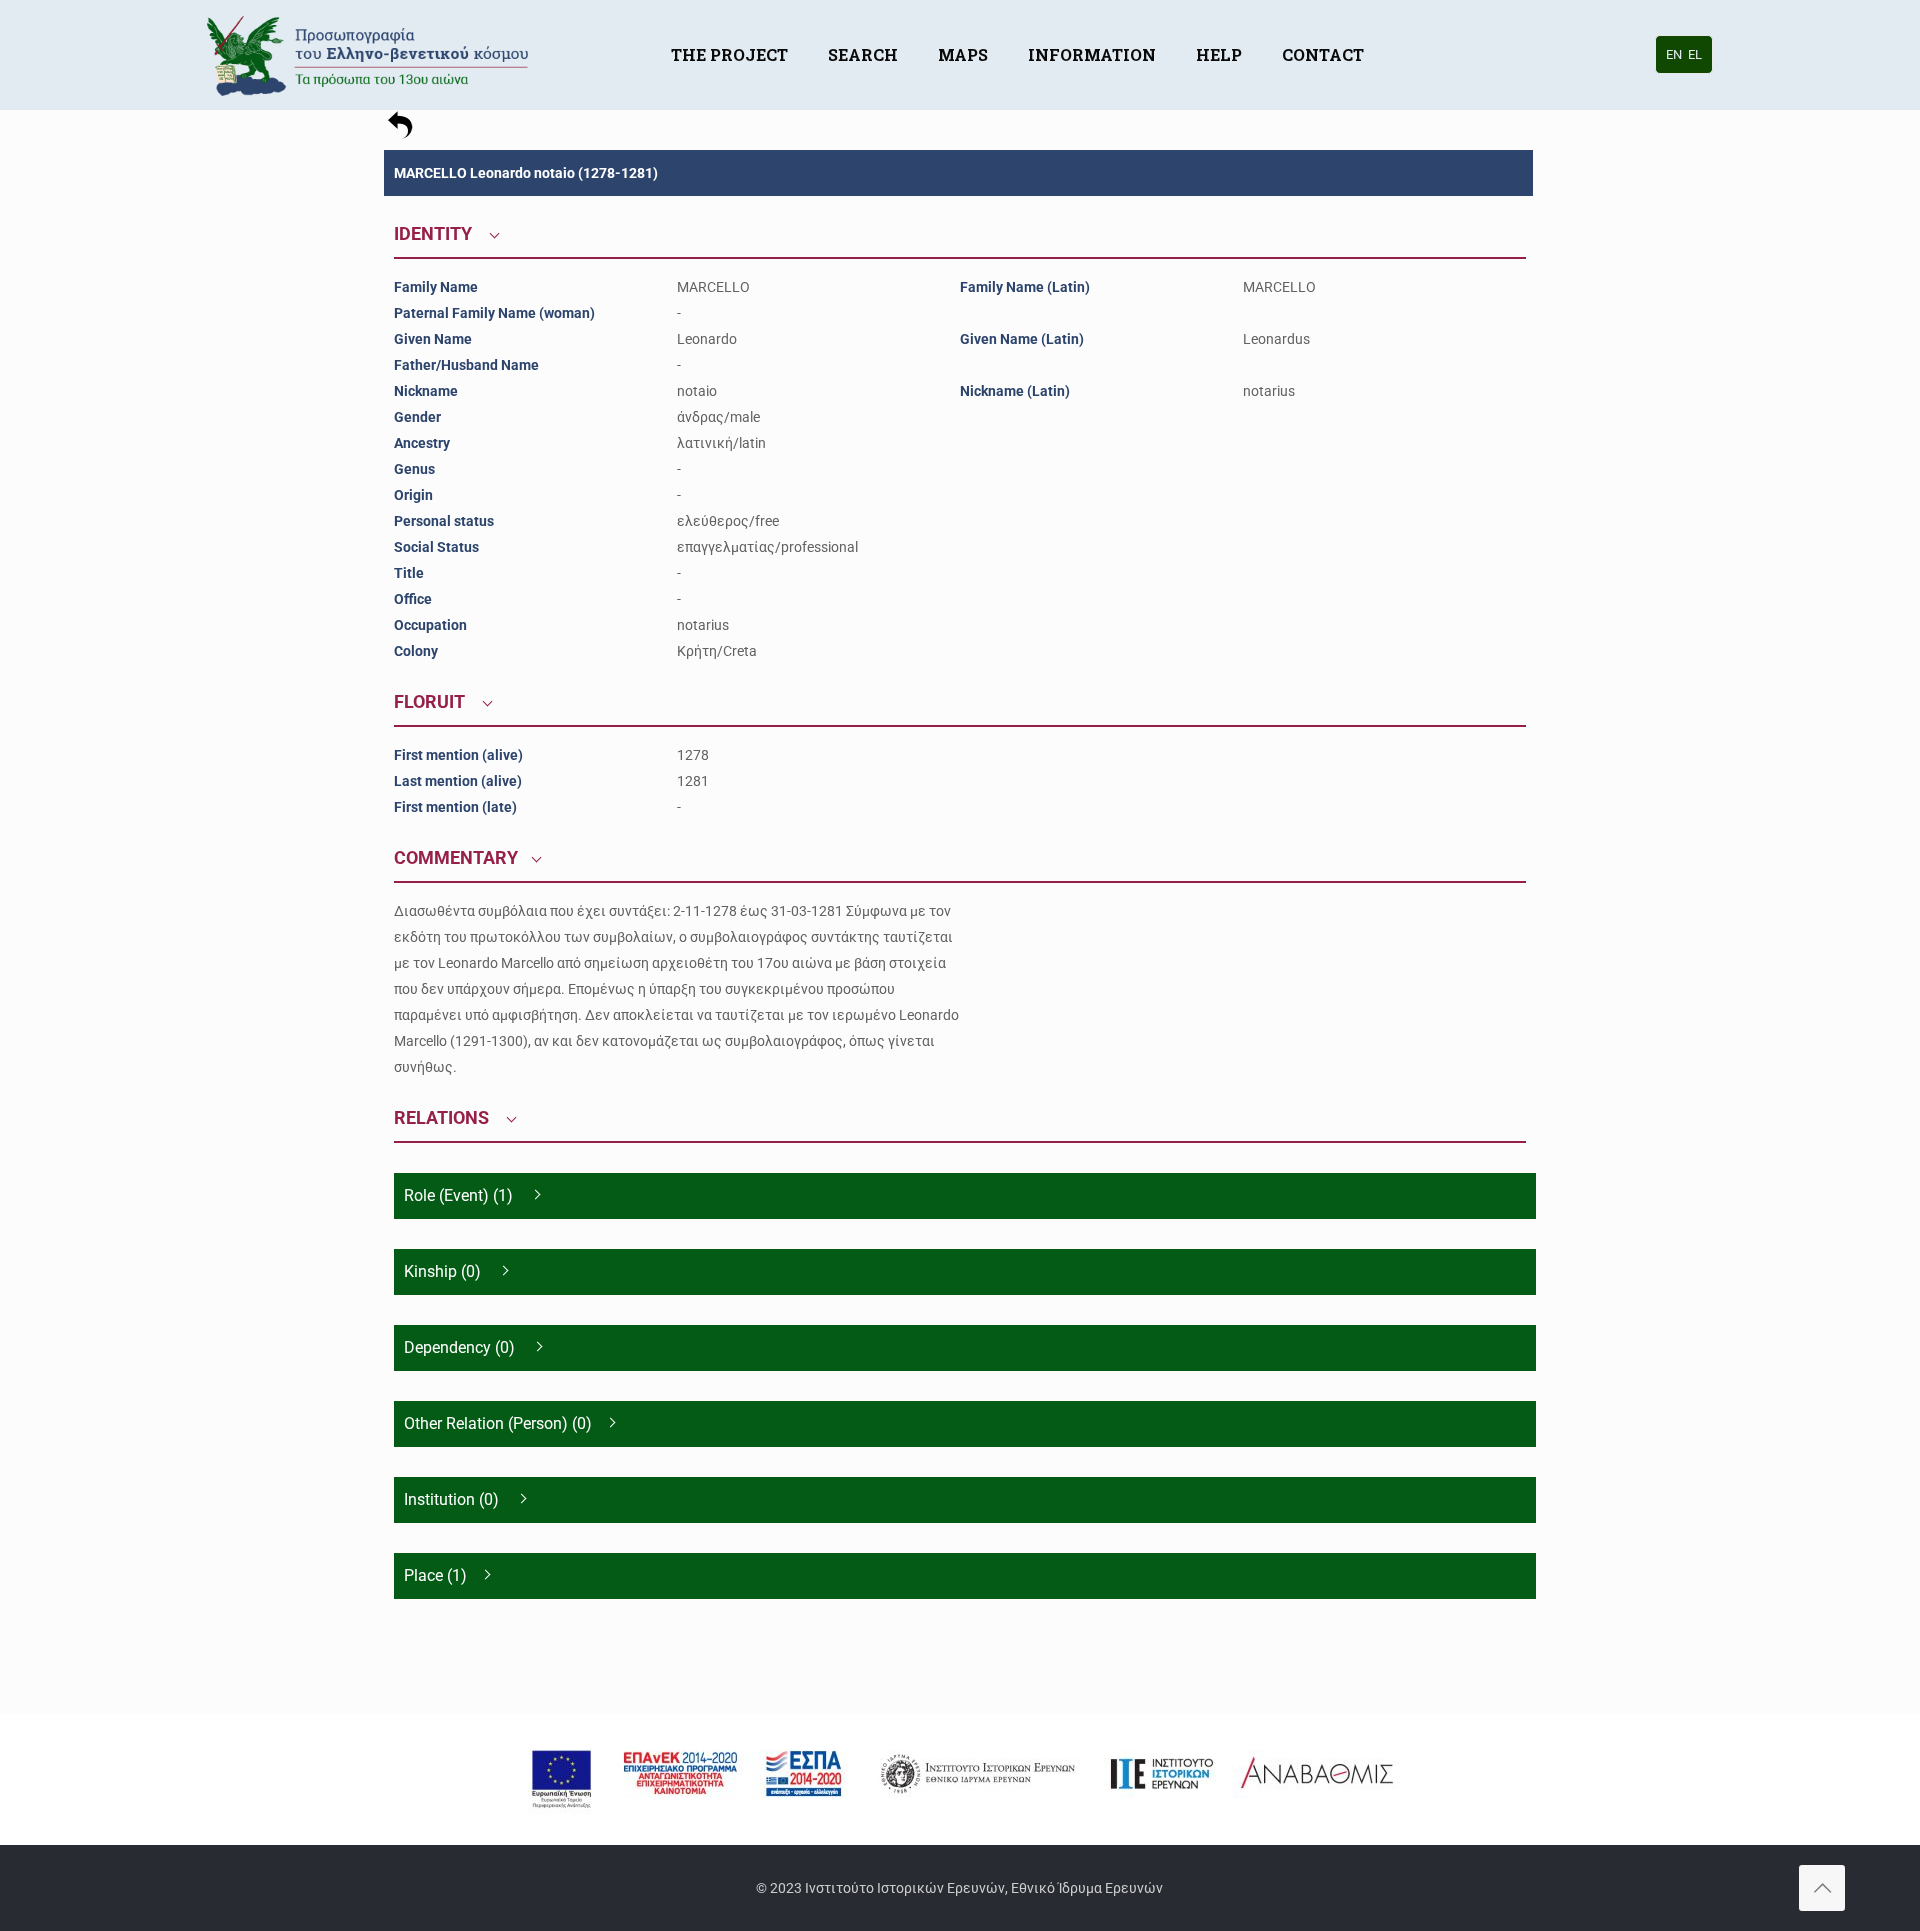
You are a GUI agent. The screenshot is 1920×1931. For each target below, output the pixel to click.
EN (1674, 54)
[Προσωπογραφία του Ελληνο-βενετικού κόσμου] (370, 55)
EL (1695, 54)
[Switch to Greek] (1404, 25)
